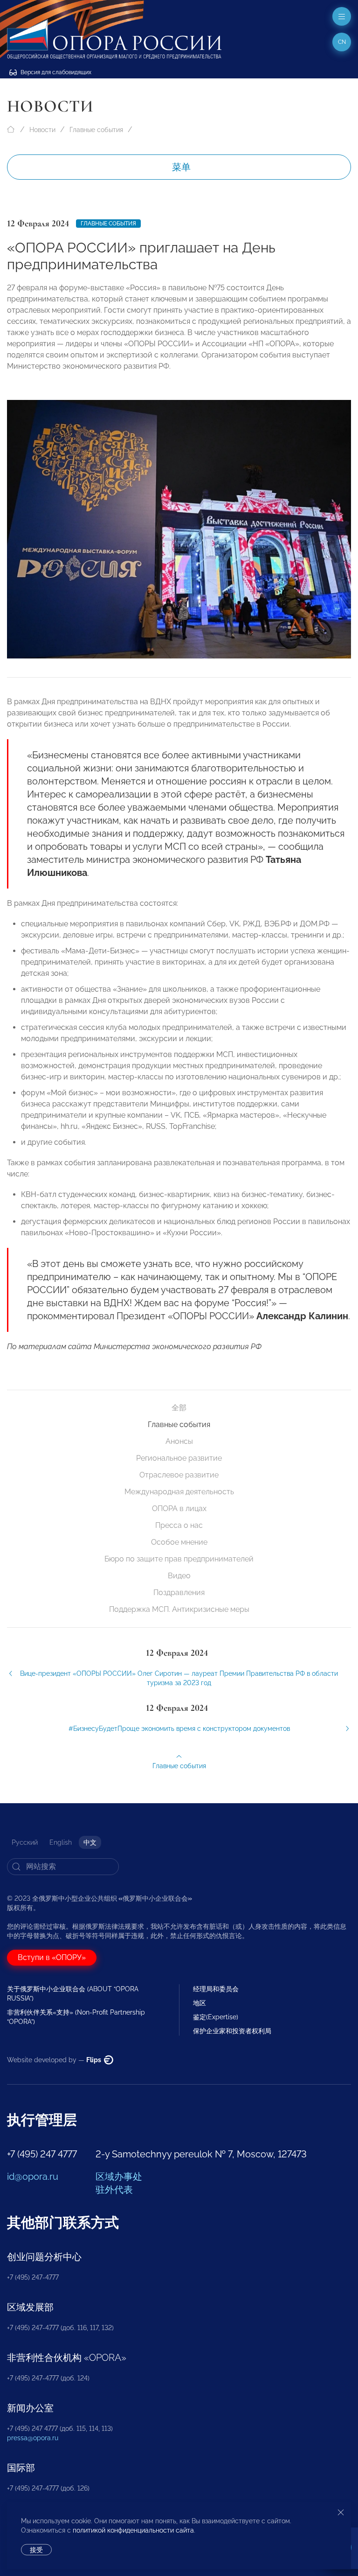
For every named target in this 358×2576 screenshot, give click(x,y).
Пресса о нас (179, 1525)
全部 (179, 1408)
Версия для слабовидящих (55, 72)
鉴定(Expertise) (216, 2017)
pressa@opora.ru (33, 2438)
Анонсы (179, 1441)
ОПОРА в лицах (179, 1508)
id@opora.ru (33, 2177)
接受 (36, 2550)
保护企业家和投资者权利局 (232, 2031)
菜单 (181, 167)
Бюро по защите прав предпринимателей (179, 1559)
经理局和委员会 (216, 1989)
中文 (90, 1842)
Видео (179, 1576)
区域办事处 (119, 2177)
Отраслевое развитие (179, 1475)
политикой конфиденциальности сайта (133, 2530)
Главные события (96, 130)
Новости (42, 130)
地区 (200, 2003)
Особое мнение (179, 1542)
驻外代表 (114, 2190)
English (61, 1842)
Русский (25, 1842)
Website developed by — (55, 2060)
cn (342, 42)
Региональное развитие (179, 1458)
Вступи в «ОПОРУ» (52, 1957)
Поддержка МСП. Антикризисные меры (179, 1609)
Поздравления (179, 1592)
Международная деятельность (179, 1492)
